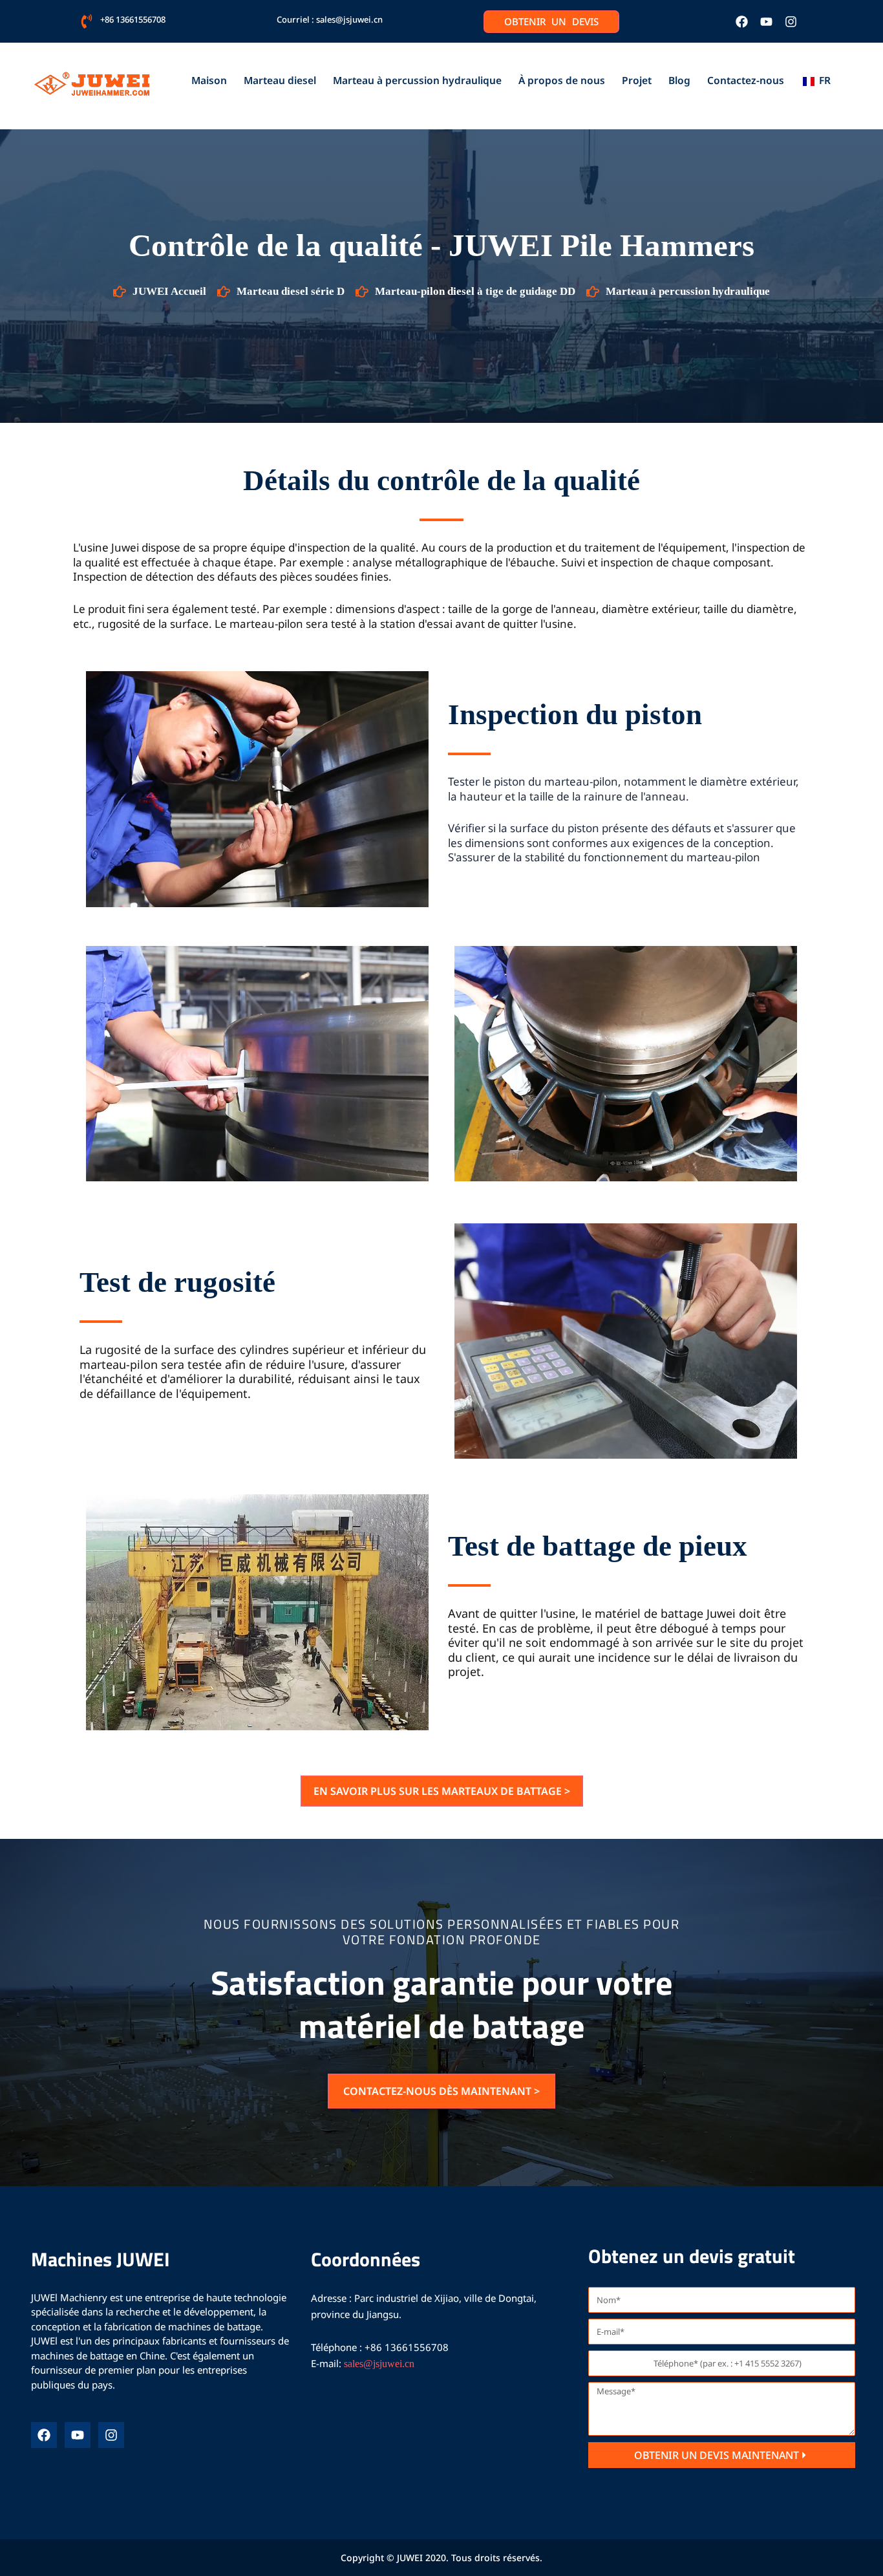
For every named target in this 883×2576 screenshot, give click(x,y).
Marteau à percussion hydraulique (417, 80)
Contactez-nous (746, 80)
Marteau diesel (280, 80)
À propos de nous (562, 80)
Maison (209, 80)
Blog (679, 80)
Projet (637, 80)
